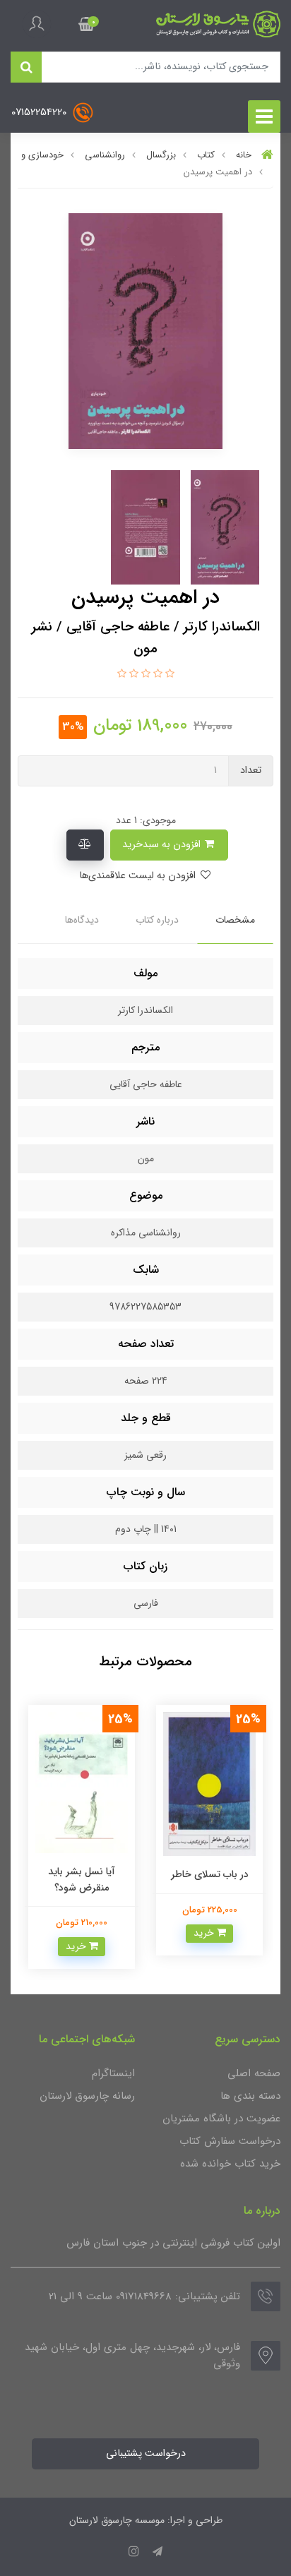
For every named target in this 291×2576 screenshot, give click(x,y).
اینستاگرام (113, 2073)
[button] (87, 24)
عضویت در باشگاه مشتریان (221, 2119)
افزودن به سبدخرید (163, 845)
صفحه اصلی (254, 2073)
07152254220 (40, 113)
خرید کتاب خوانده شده (230, 2164)
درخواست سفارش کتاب (230, 2141)
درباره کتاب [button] (157, 920)
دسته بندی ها (250, 2096)
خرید (205, 1933)
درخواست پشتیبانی (146, 2454)
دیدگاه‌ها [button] (82, 920)
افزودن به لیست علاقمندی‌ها (139, 876)
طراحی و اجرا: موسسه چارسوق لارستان (146, 2520)
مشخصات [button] (235, 920)
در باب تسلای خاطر (210, 1874)
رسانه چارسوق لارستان (87, 2096)
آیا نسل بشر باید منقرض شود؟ (82, 1879)
